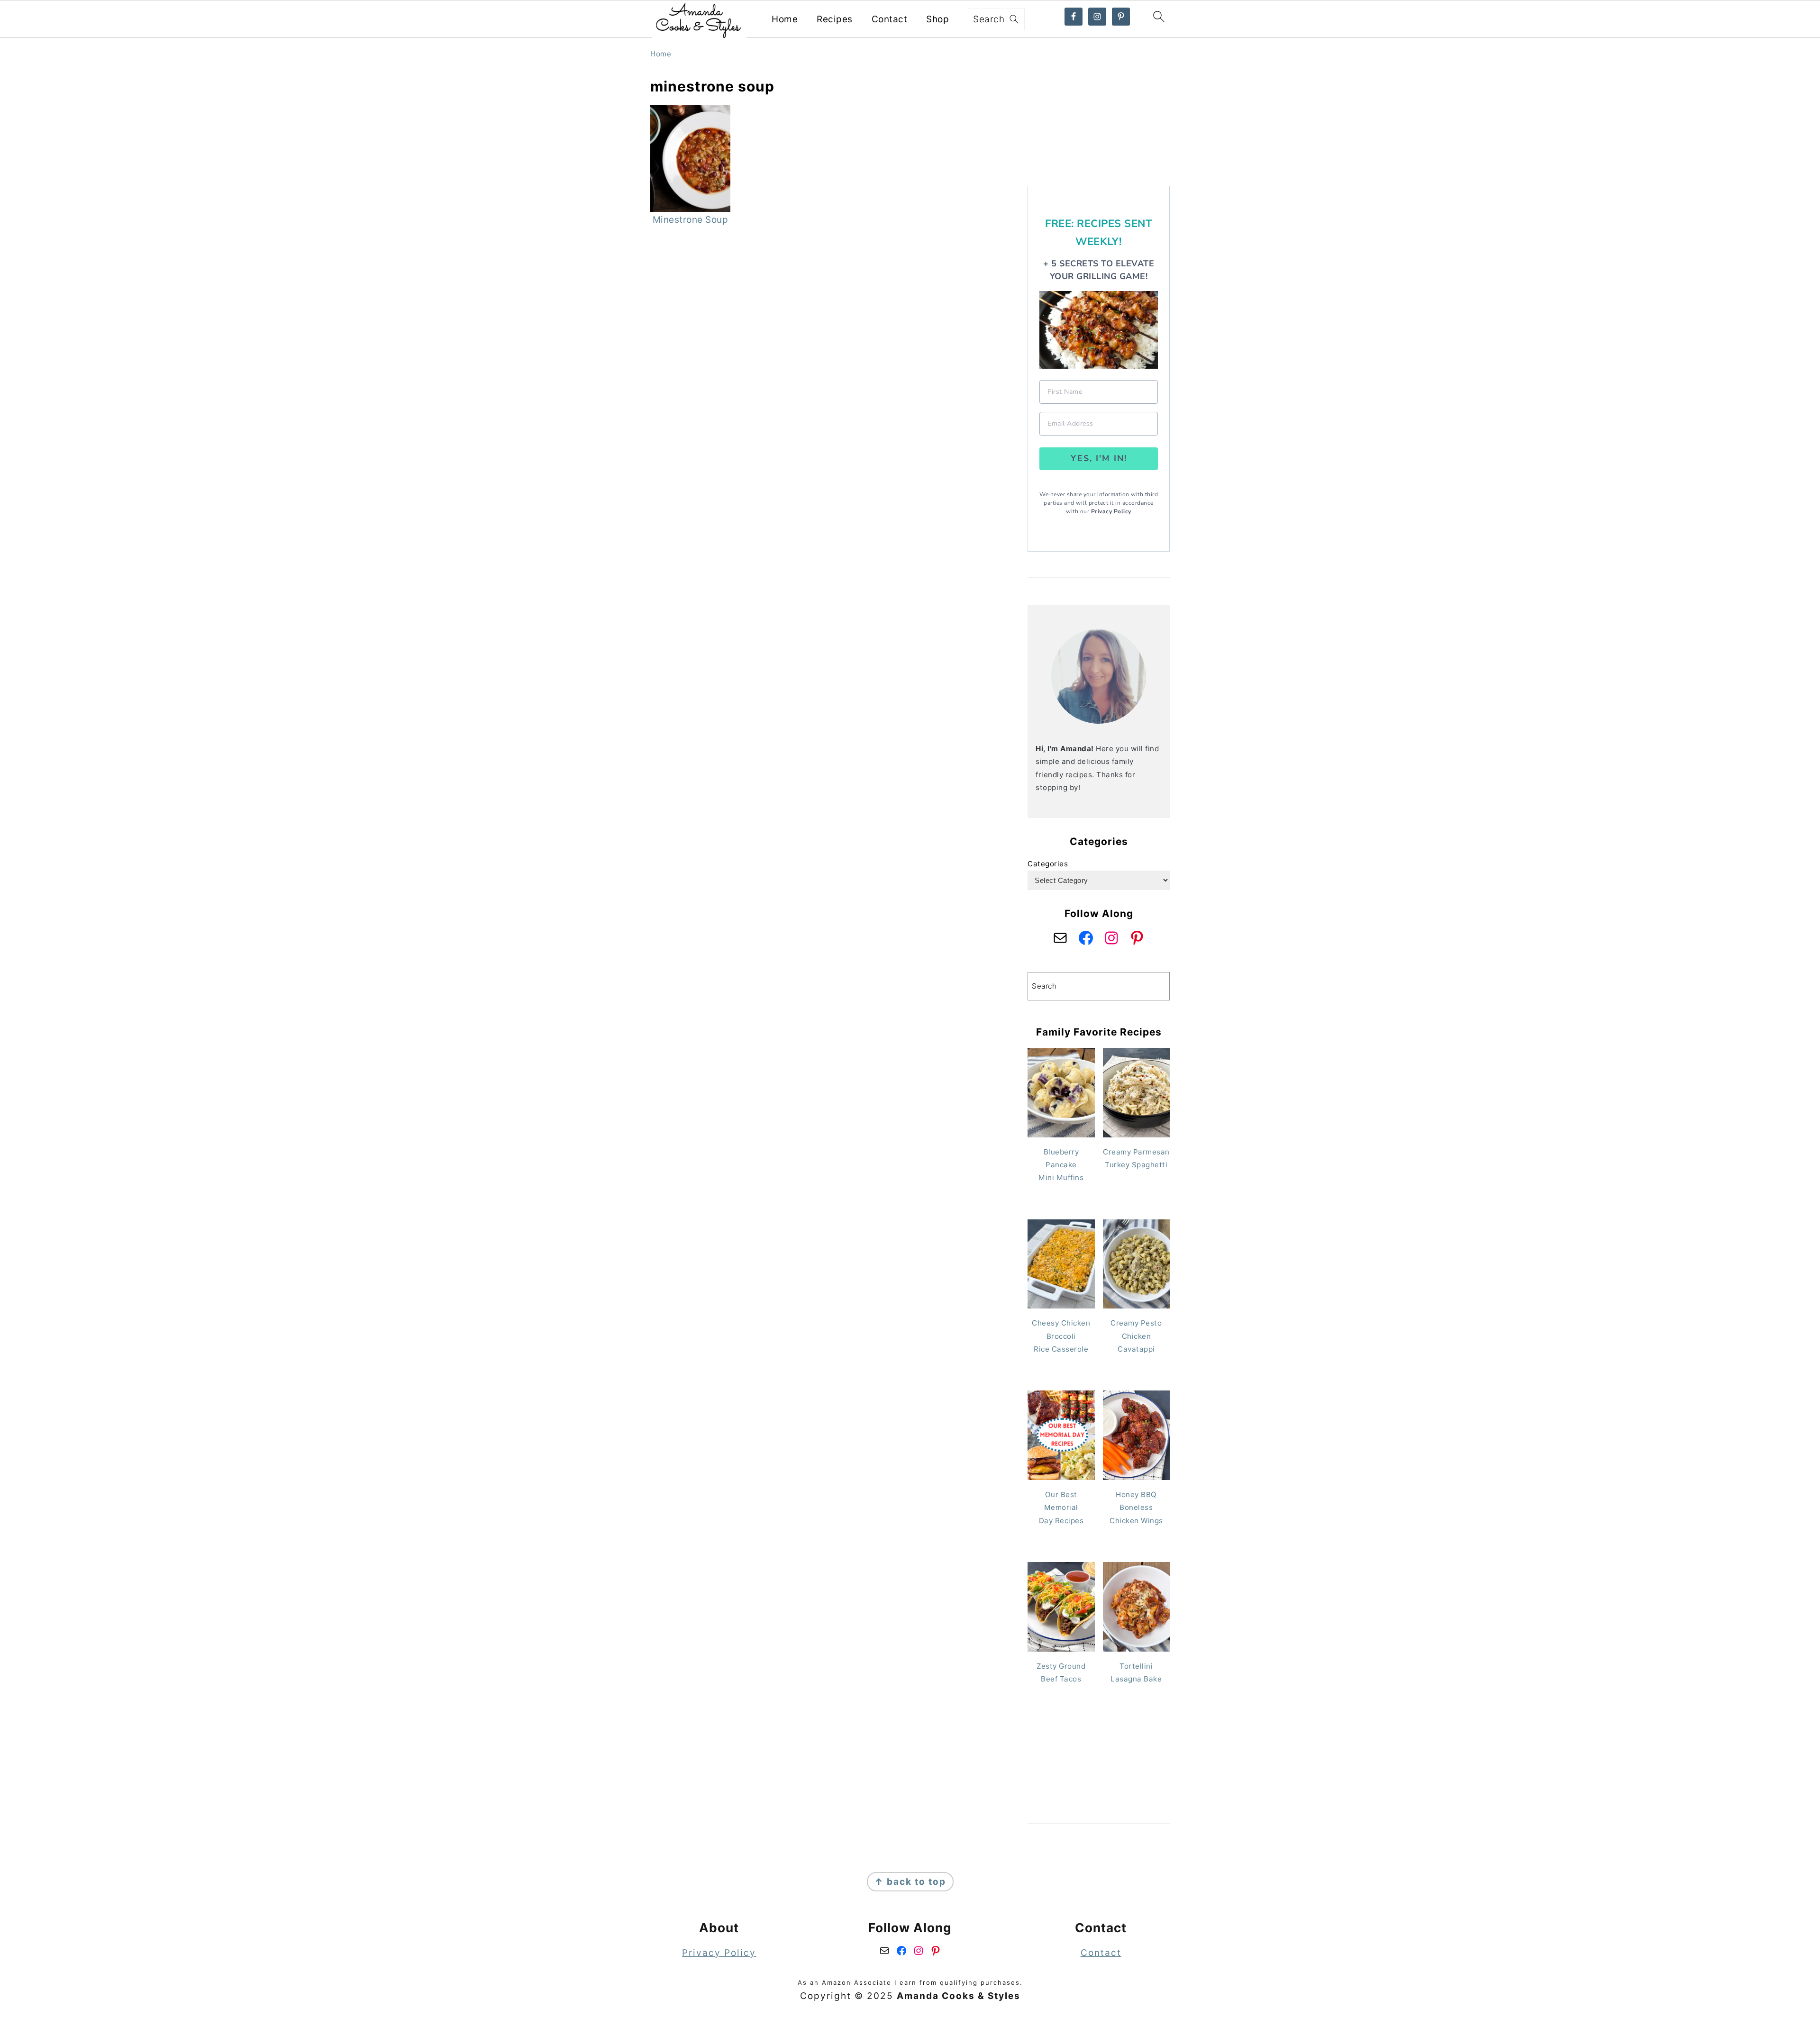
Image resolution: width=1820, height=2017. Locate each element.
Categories (1048, 864)
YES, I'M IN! (1099, 458)
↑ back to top (910, 1882)
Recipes (835, 19)
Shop (937, 19)
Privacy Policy (1111, 511)
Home (785, 19)
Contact (890, 19)
